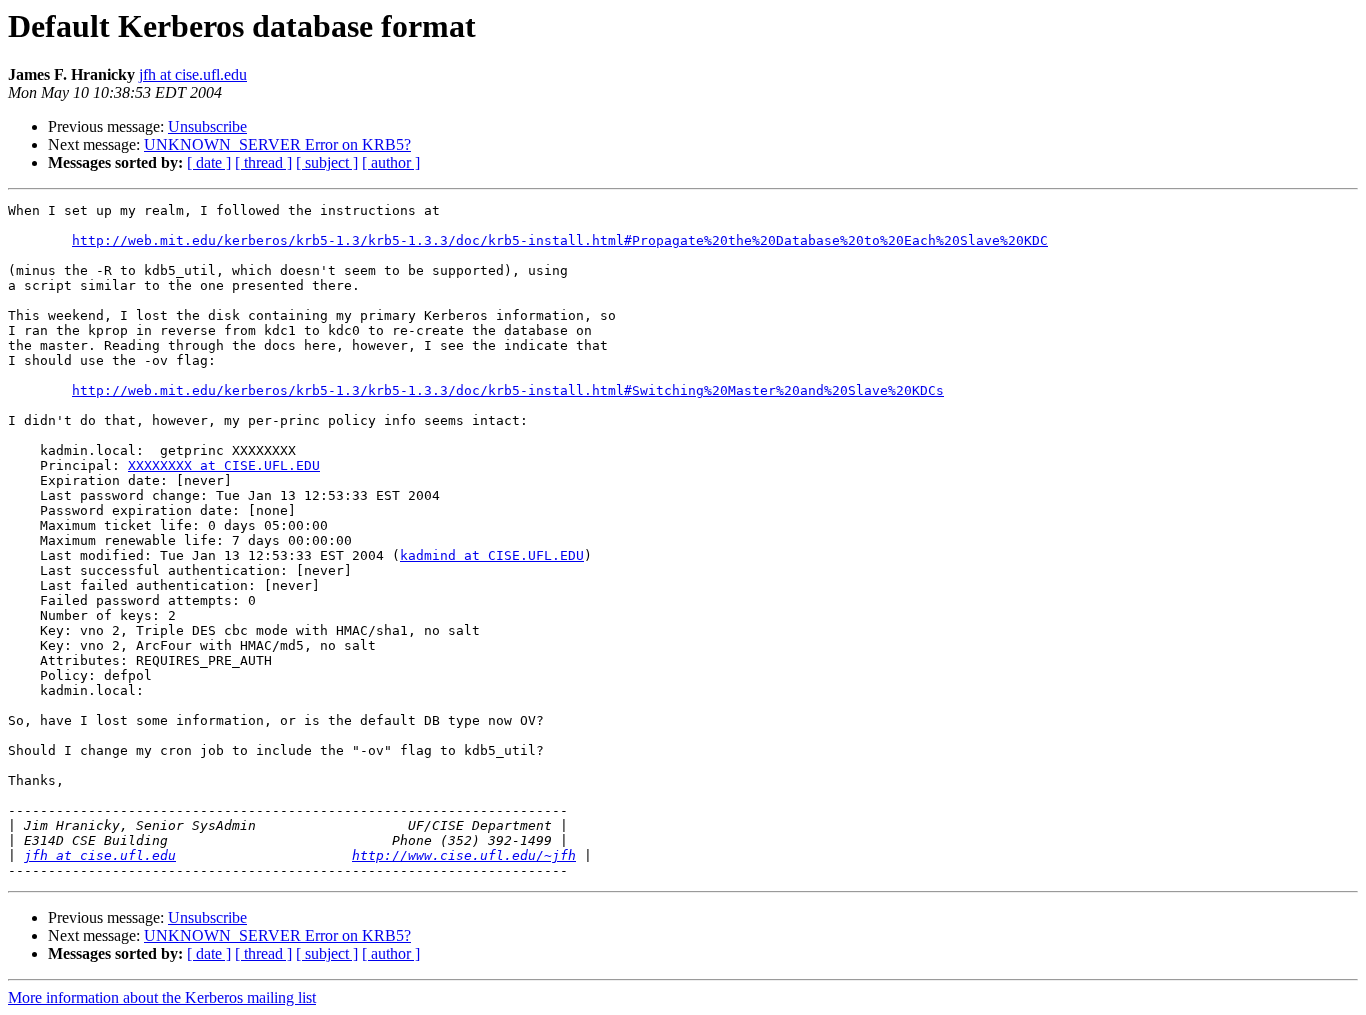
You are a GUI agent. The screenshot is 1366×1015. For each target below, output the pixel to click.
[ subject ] (327, 162)
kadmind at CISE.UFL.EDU (492, 555)
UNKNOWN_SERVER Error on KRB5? (277, 144)
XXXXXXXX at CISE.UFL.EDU (224, 465)
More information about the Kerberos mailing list (162, 997)
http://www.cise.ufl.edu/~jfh (464, 855)
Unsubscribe (207, 126)
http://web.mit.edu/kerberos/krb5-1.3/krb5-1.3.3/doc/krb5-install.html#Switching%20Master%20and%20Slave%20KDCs (508, 390)
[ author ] (391, 162)
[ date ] (209, 162)
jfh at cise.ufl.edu (193, 74)
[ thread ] (263, 162)
